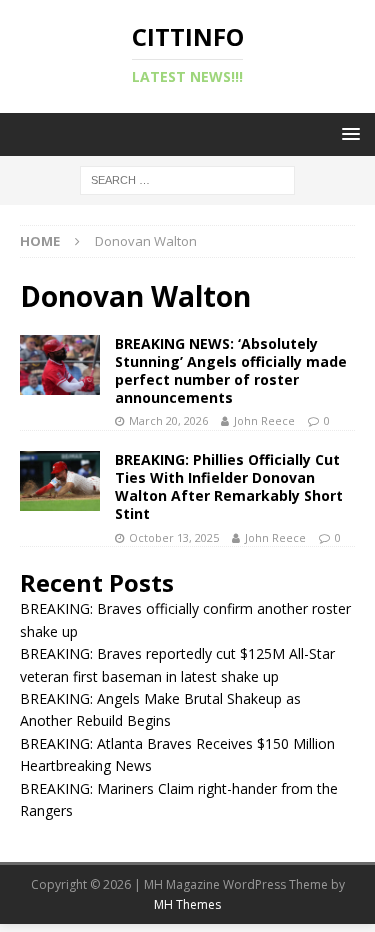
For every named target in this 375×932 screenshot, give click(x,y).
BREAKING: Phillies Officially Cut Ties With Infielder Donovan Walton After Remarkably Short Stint (229, 487)
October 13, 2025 (174, 537)
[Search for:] (187, 179)
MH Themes (187, 904)
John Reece (264, 420)
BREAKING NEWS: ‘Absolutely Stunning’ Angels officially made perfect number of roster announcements (231, 371)
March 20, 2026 (168, 420)
